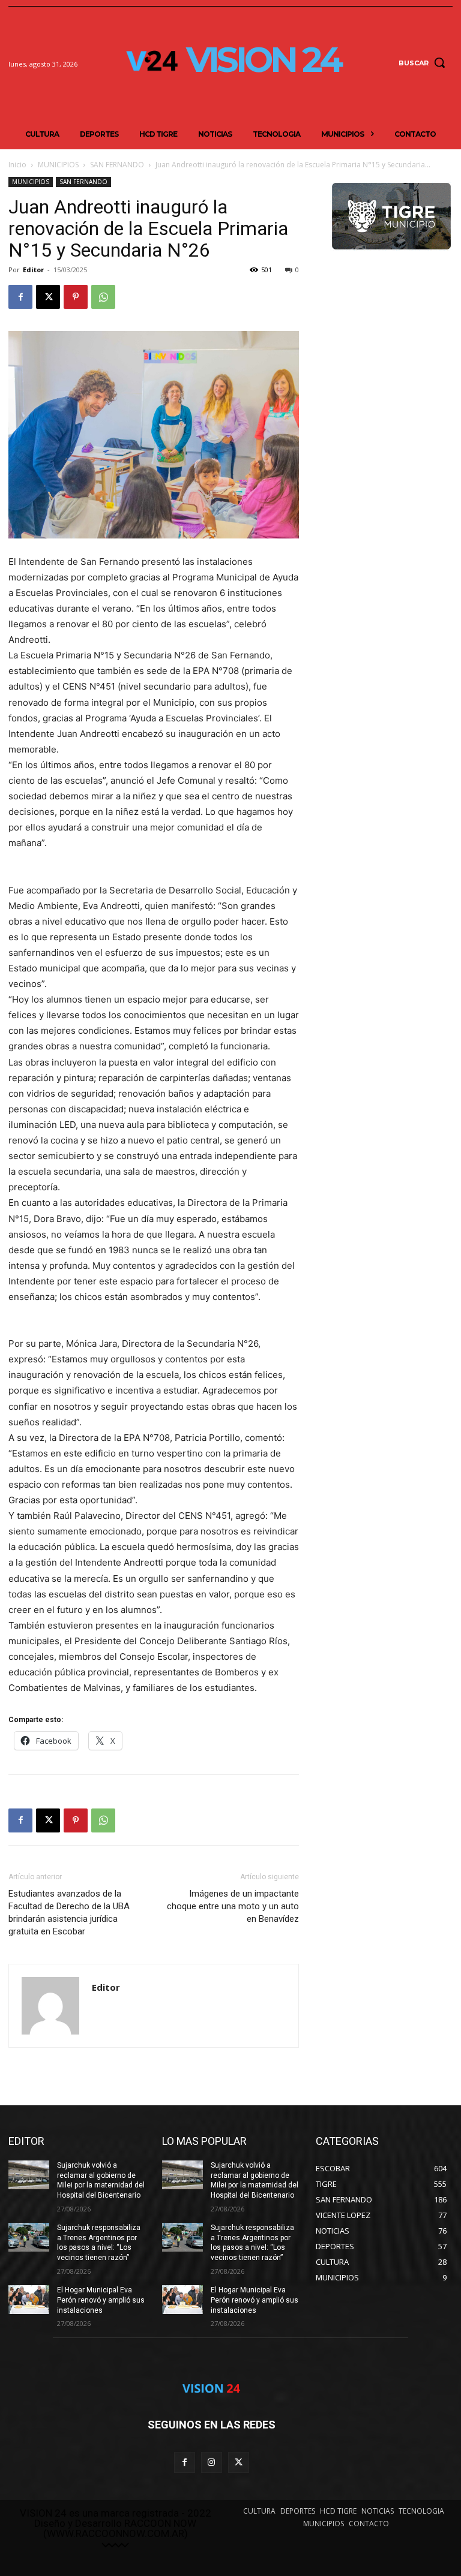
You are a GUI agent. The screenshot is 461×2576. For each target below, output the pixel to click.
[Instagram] (212, 2462)
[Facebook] (20, 297)
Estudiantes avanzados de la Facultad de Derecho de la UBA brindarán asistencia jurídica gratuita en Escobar (69, 1913)
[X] (48, 297)
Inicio (17, 165)
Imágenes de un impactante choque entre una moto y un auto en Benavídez (233, 1906)
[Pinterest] (76, 297)
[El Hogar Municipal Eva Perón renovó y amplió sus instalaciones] (29, 2300)
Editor (33, 270)
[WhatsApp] (103, 297)
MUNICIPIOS (58, 165)
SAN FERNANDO (117, 165)
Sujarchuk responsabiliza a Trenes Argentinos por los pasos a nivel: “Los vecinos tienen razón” (99, 2243)
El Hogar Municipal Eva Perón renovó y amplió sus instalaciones (101, 2300)
